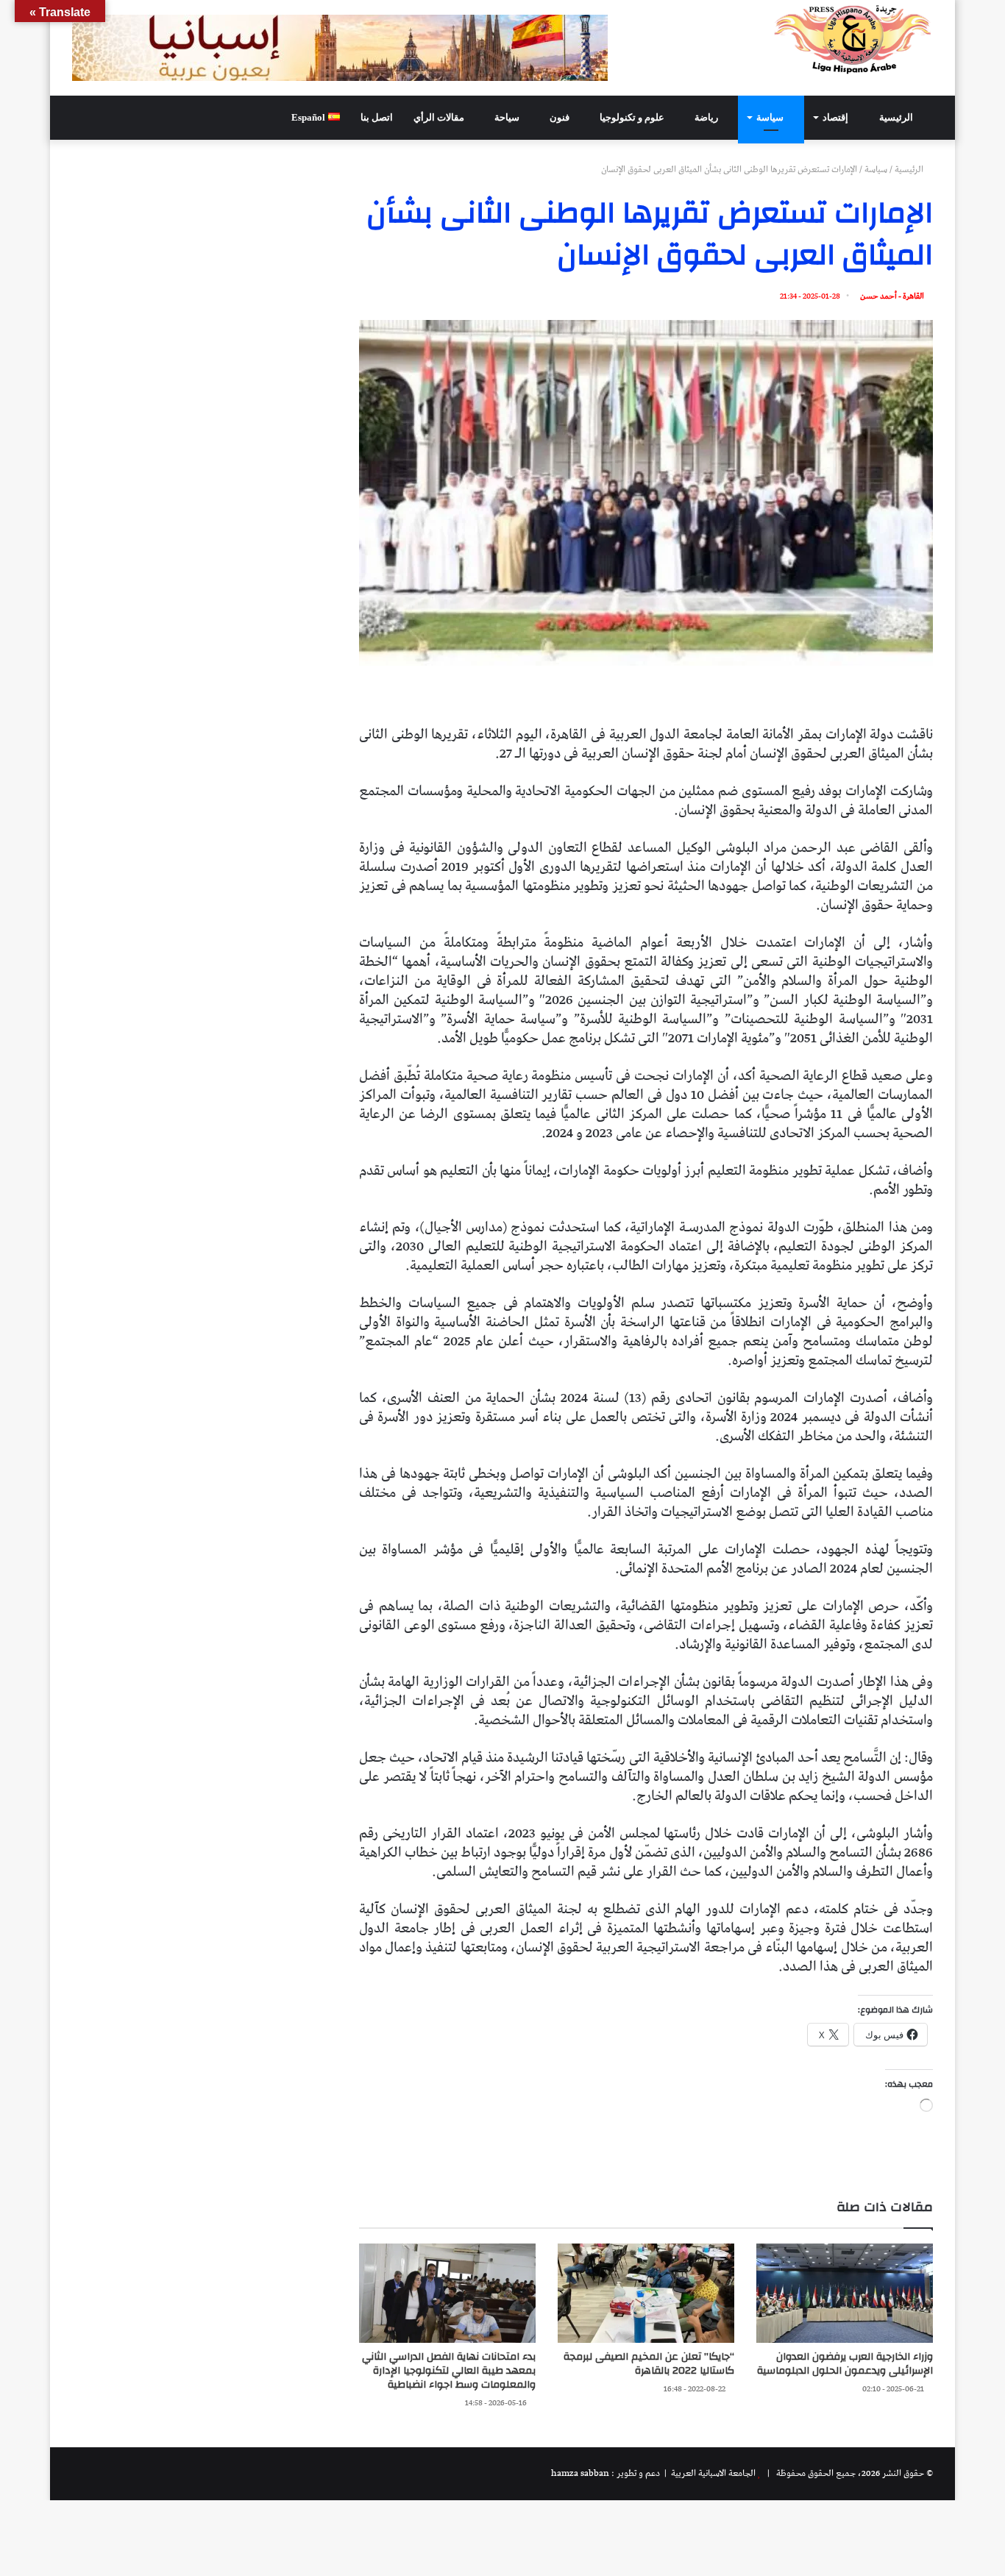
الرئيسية (897, 117)
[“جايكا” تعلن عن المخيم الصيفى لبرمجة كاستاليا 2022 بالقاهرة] (646, 2293)
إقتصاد (837, 117)
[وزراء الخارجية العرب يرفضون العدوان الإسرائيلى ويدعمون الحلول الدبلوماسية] (845, 2293)
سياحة (508, 117)
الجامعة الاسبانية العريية (712, 2473)
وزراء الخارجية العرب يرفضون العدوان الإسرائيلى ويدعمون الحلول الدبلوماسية (845, 2364)
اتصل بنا (377, 117)
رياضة (707, 117)
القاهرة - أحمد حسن (892, 296)
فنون (561, 117)
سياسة (771, 117)
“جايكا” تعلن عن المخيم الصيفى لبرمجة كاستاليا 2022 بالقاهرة (649, 2364)
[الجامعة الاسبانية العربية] (853, 39)
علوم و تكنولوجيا (633, 117)
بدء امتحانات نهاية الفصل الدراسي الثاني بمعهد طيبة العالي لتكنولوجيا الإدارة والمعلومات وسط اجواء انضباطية (449, 2371)
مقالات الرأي (440, 117)
